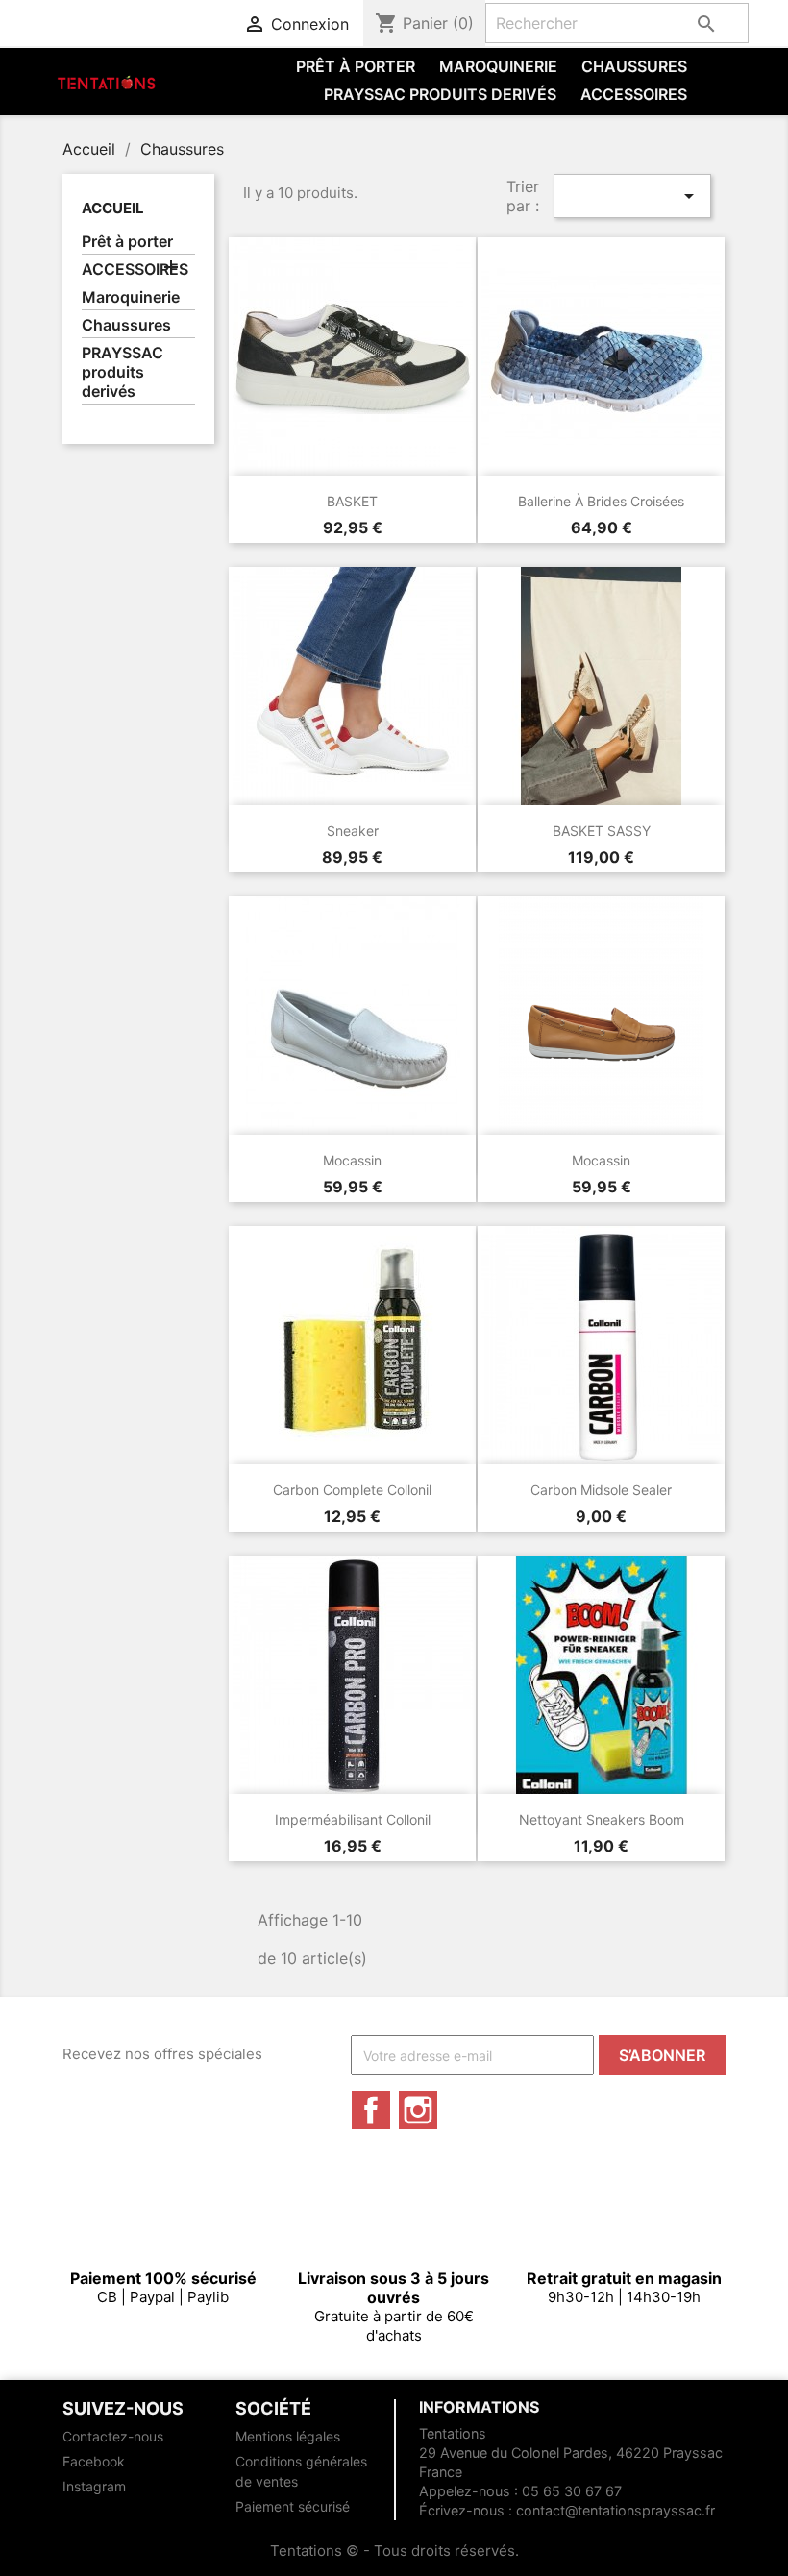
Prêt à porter (356, 66)
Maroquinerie (498, 66)
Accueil (113, 208)
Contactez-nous (113, 2436)
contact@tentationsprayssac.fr (616, 2510)
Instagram (418, 2110)
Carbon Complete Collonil (352, 1490)
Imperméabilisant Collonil (353, 1819)
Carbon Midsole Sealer (601, 1490)
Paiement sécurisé (293, 2506)
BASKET (352, 501)
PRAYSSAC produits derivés (440, 94)
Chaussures (634, 66)
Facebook (371, 2110)
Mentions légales (288, 2436)
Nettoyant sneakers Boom (602, 1819)
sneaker (353, 831)
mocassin (352, 1160)
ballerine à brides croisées (601, 501)
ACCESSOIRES (634, 94)
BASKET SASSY (602, 831)
